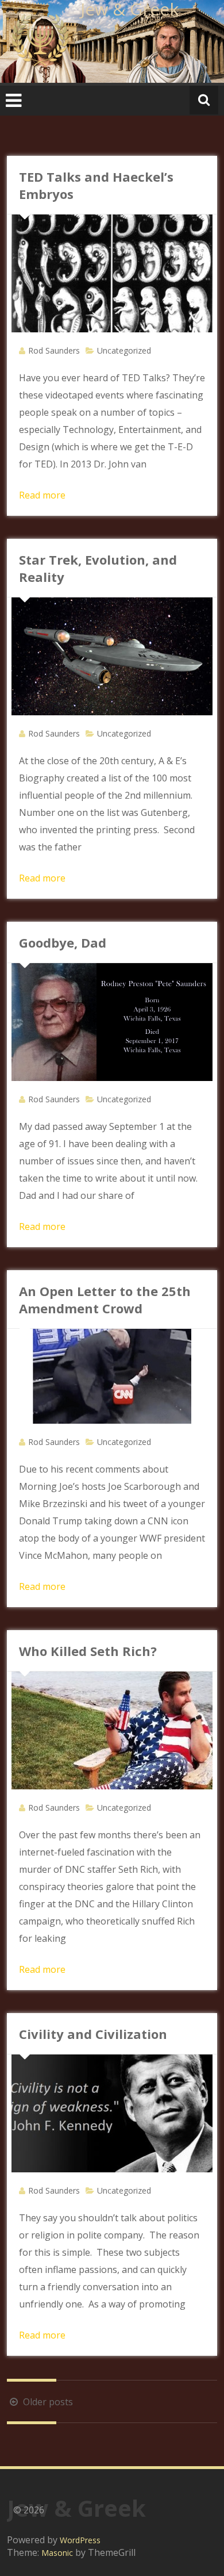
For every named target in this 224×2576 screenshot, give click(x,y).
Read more (42, 495)
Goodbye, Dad (63, 942)
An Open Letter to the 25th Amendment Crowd (105, 1299)
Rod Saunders (54, 350)
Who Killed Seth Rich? (88, 1651)
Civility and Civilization (93, 2034)
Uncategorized (124, 350)
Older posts (47, 2402)
